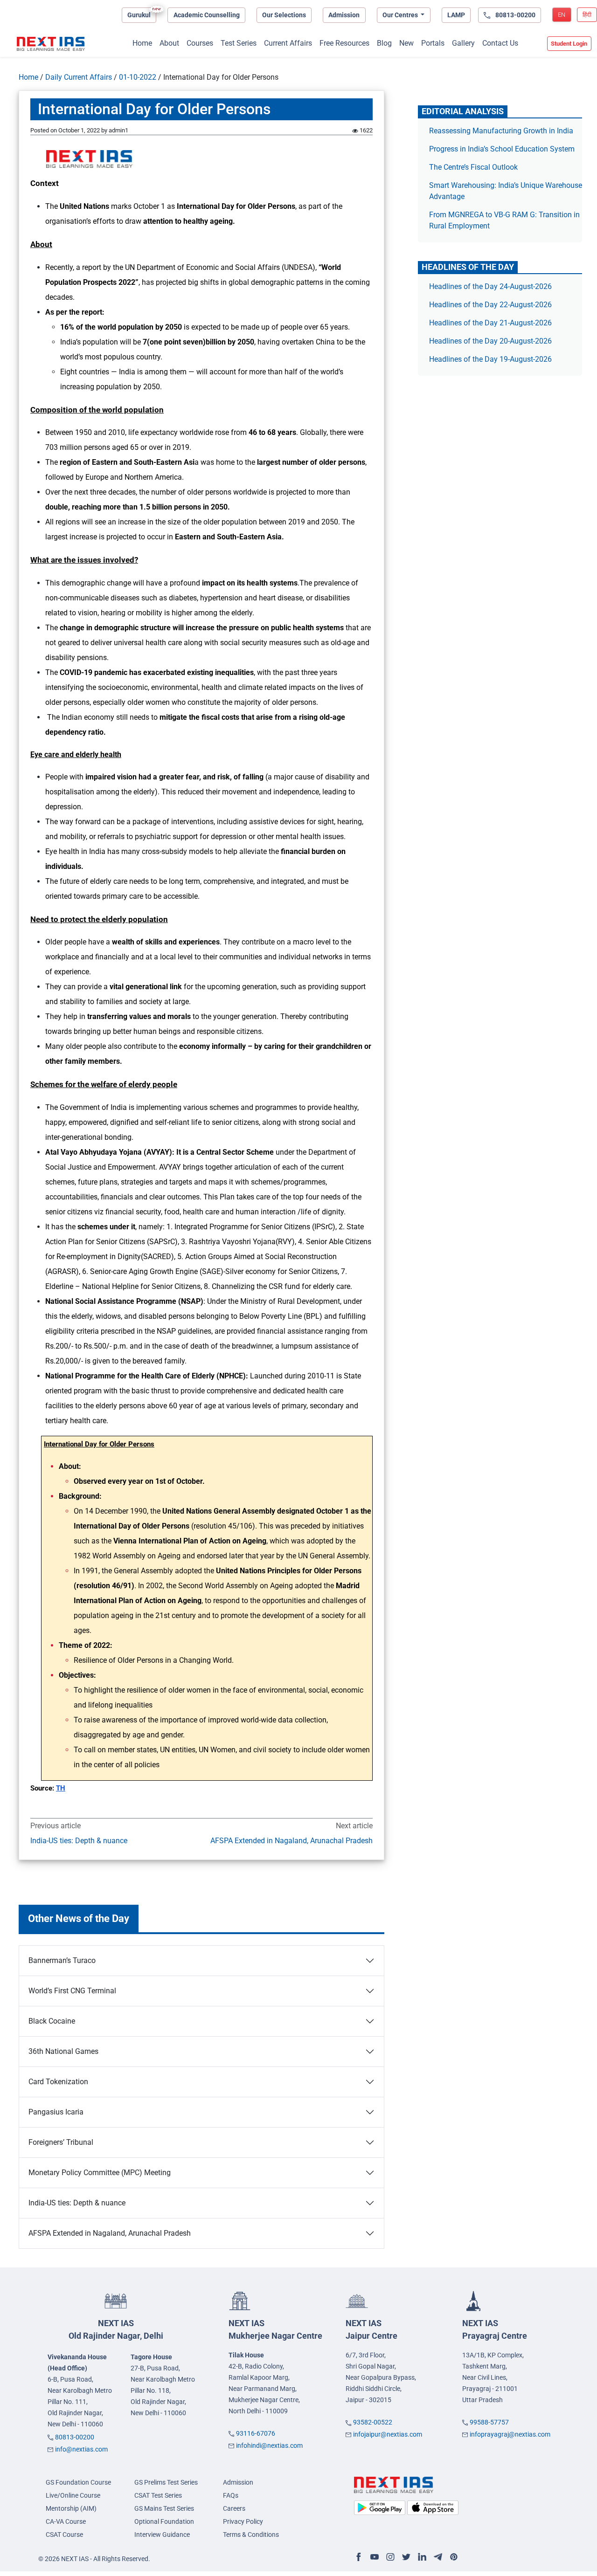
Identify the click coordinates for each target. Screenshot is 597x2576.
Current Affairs (288, 43)
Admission (344, 15)
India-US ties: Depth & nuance (79, 1841)
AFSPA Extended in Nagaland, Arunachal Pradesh (292, 1841)
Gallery (463, 43)
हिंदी (587, 15)
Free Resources (344, 43)
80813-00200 (75, 2437)
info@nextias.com (81, 2449)
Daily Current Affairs (79, 77)
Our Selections (284, 15)
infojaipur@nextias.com (388, 2434)
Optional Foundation (164, 2521)
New (406, 43)
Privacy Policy (243, 2521)
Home (142, 43)
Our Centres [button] (401, 15)
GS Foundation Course (78, 2482)
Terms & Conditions (251, 2535)
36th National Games (63, 2051)
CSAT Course (64, 2535)
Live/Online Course (73, 2495)
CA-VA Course (66, 2521)
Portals (433, 43)
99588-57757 (489, 2422)
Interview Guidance (162, 2535)
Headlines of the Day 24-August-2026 (490, 286)
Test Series (239, 43)
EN (562, 15)
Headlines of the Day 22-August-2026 (490, 305)
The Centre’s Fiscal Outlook (474, 167)
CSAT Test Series (158, 2495)
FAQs (231, 2495)
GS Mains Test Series (164, 2508)
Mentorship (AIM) (71, 2508)
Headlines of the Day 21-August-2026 (490, 323)
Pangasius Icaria (56, 2112)
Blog (384, 43)
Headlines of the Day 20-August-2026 (490, 341)
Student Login (569, 44)
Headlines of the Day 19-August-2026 (490, 359)
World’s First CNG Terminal (72, 1991)
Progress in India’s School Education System (502, 149)
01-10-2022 (138, 77)
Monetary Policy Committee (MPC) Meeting (100, 2173)
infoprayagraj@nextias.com (510, 2434)
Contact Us (500, 43)
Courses (200, 43)
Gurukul (139, 15)
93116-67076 (256, 2433)
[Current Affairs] (51, 44)
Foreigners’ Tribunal (61, 2142)
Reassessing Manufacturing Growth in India (501, 131)
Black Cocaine (52, 2021)
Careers (234, 2508)
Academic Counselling (207, 15)
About (169, 43)
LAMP (456, 15)
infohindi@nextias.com (269, 2445)
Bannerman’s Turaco (62, 1960)
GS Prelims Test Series (166, 2482)
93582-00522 (373, 2422)
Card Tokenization (58, 2082)
